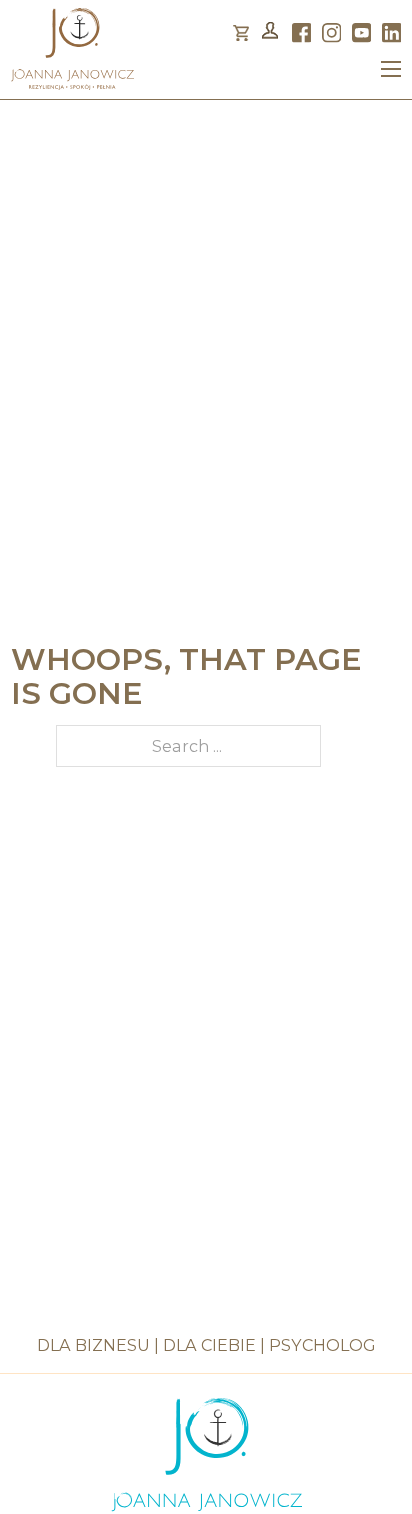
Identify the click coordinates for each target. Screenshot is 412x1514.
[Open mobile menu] (391, 69)
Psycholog (322, 1345)
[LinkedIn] (392, 33)
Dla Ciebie (209, 1345)
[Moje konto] (270, 33)
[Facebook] (302, 33)
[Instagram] (332, 33)
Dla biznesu (93, 1345)
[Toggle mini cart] (241, 33)
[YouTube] (362, 33)
